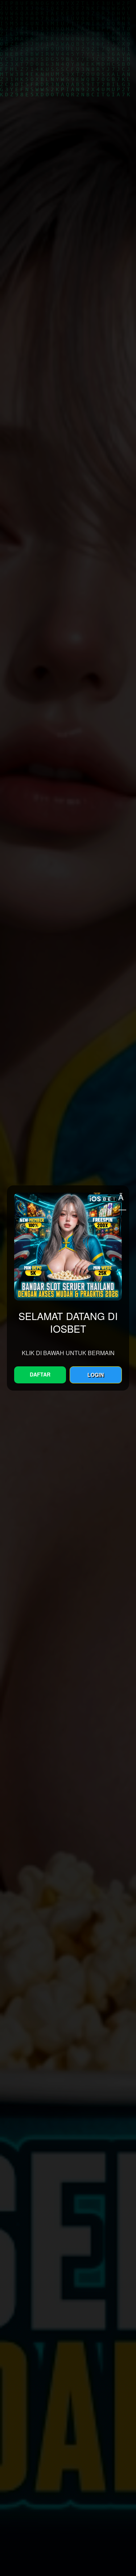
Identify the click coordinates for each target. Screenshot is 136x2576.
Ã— (122, 1197)
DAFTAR (40, 1374)
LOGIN (96, 1375)
